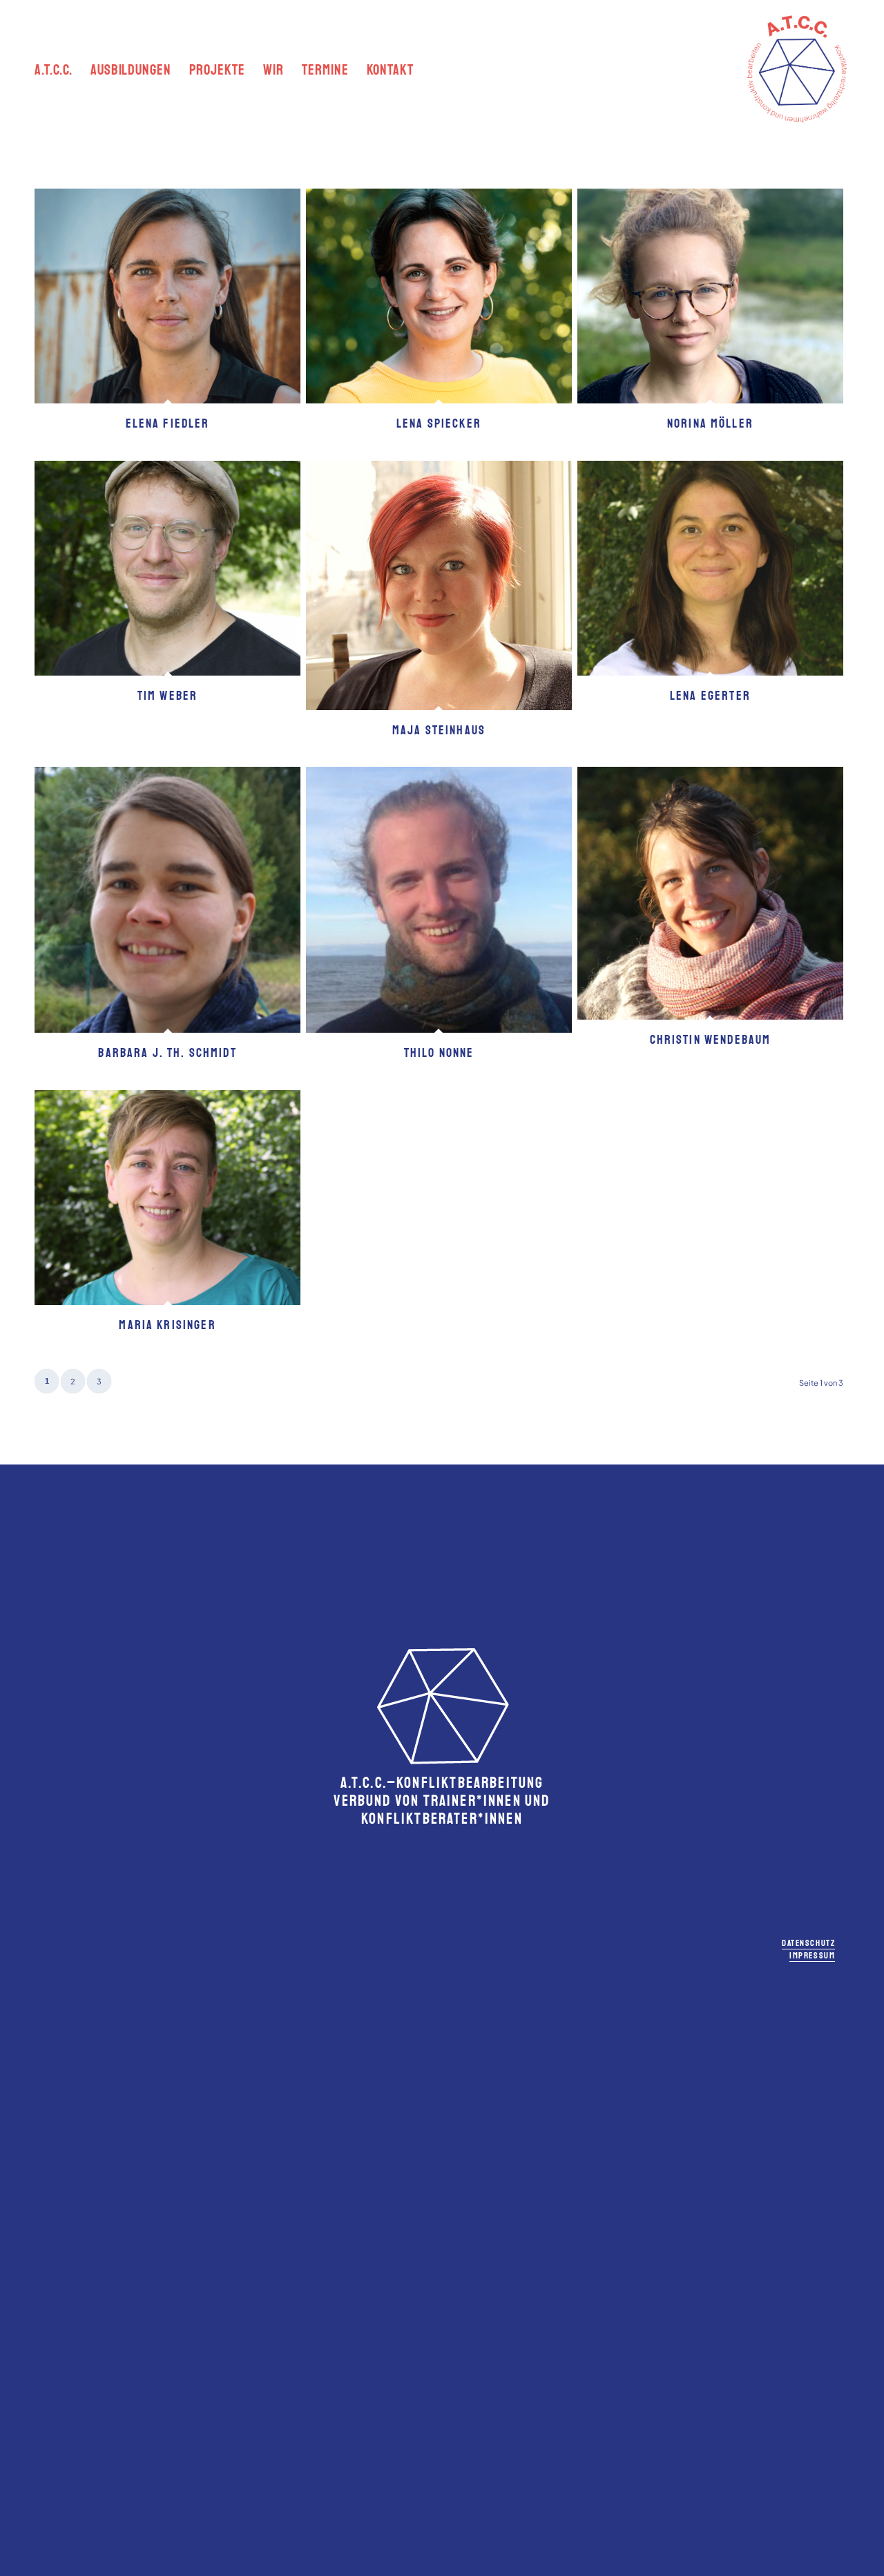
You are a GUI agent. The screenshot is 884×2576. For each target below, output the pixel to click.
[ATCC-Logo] (797, 69)
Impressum (812, 1956)
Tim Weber (167, 696)
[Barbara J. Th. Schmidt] (167, 900)
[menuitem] (54, 69)
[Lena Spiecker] (439, 296)
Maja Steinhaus (439, 730)
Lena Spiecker (439, 423)
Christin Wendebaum (711, 1040)
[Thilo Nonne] (439, 900)
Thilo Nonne (439, 1053)
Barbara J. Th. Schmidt (167, 1053)
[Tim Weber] (167, 568)
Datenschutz (808, 1943)
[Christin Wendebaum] (710, 893)
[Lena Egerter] (710, 568)
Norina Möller (710, 423)
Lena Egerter (710, 696)
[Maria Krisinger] (167, 1198)
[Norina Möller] (710, 296)
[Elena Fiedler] (167, 296)
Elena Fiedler (168, 423)
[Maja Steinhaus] (439, 585)
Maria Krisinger (167, 1325)
